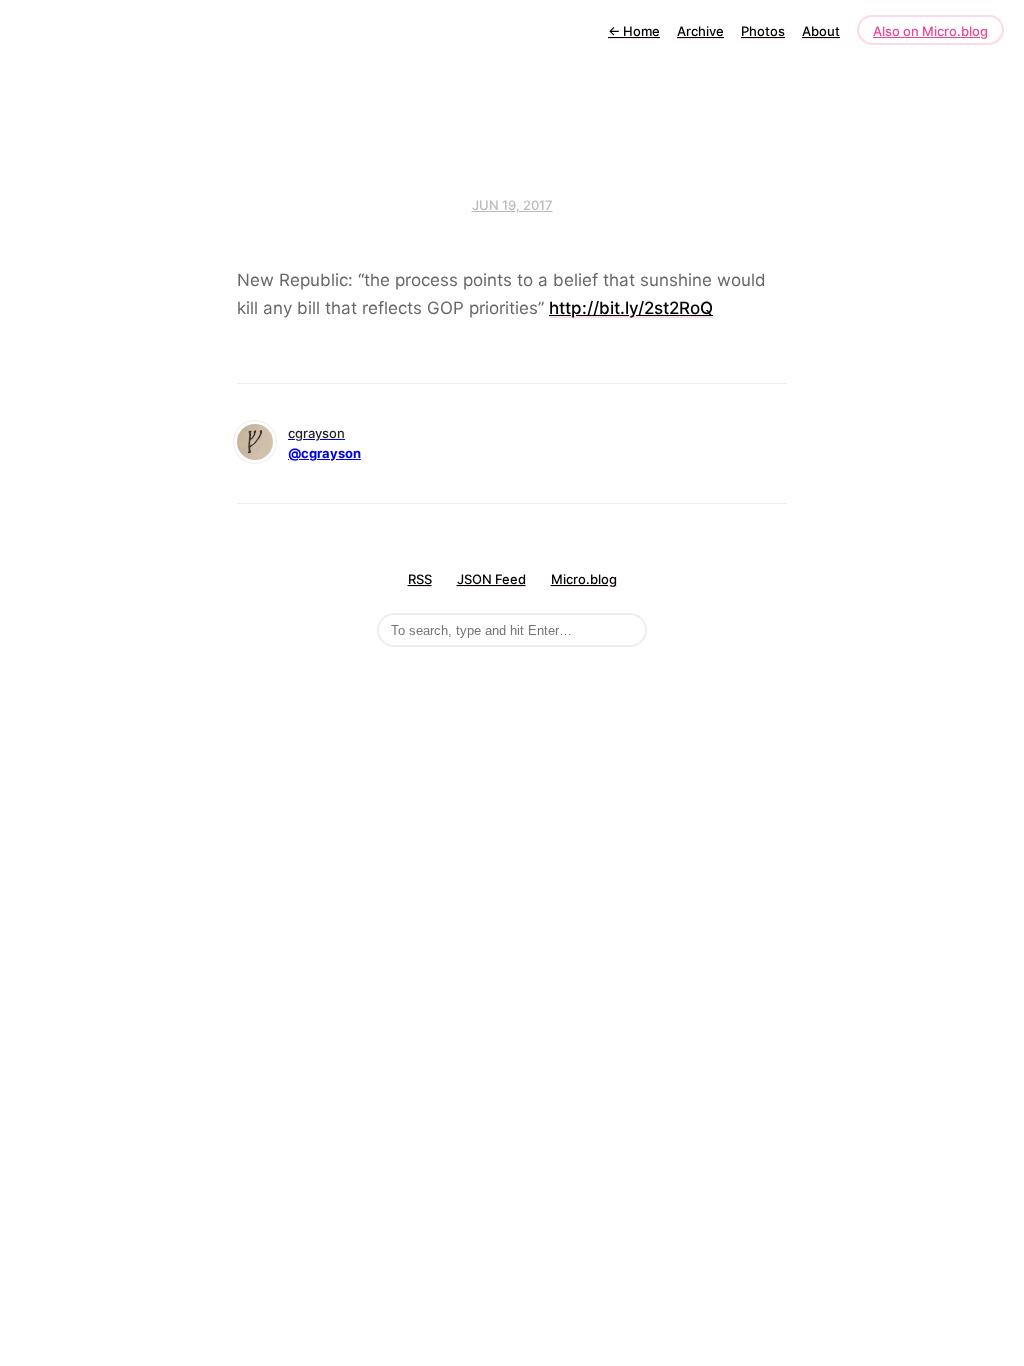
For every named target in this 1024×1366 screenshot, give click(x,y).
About (821, 31)
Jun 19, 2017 (512, 205)
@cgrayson (324, 453)
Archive (700, 31)
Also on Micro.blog (930, 31)
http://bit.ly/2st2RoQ (631, 308)
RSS (420, 579)
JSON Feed (491, 579)
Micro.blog (584, 579)
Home (634, 31)
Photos (763, 31)
